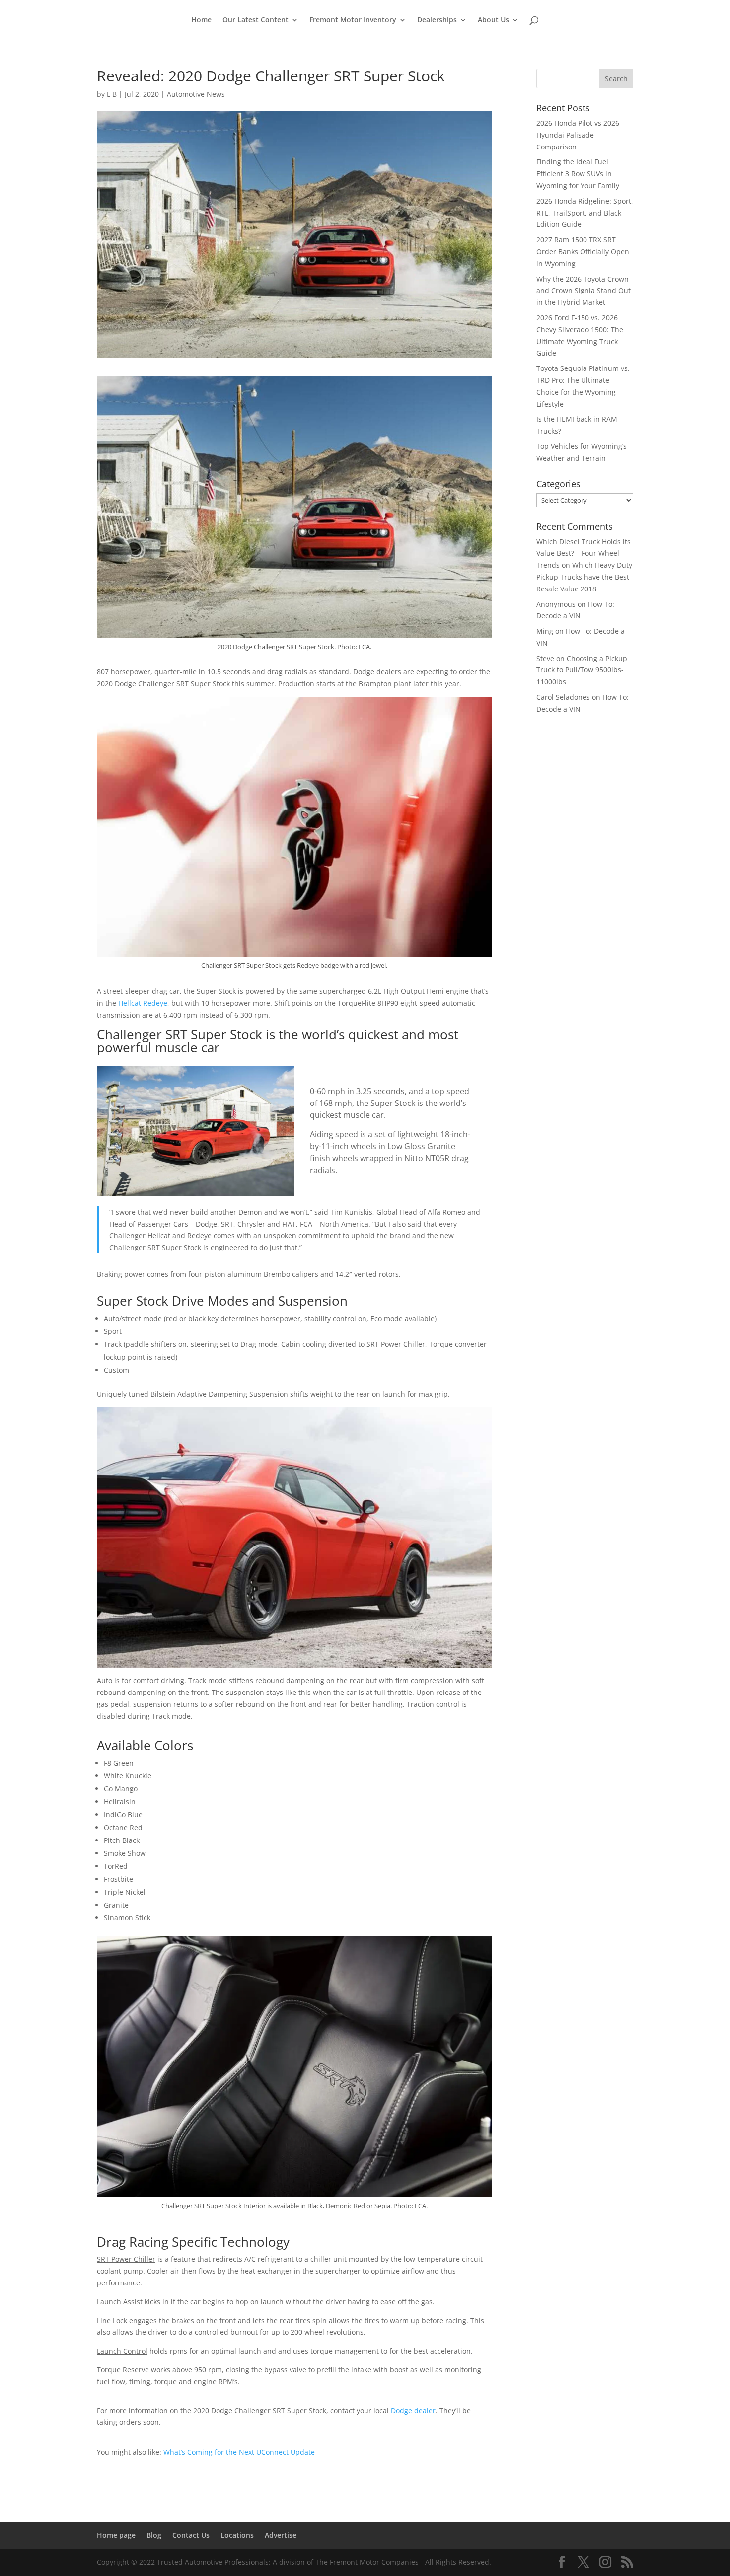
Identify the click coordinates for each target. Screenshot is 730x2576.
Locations (237, 2535)
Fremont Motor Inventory (353, 20)
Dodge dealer (413, 2410)
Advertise (281, 2535)
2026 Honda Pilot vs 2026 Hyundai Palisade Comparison (578, 135)
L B (112, 94)
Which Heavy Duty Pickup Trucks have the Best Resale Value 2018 (584, 577)
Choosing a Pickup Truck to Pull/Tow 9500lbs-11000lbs (582, 670)
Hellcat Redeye (143, 1003)
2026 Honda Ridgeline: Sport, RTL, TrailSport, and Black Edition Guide (585, 213)
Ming (545, 631)
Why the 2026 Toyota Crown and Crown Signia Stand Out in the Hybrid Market (584, 291)
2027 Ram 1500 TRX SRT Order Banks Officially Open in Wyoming (583, 252)
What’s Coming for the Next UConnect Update (239, 2452)
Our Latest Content (255, 20)
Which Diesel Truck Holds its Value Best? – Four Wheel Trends (584, 553)
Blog (154, 2535)
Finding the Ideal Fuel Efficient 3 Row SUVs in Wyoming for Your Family (578, 174)
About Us (493, 20)
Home (201, 20)
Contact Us (191, 2535)
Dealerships (437, 20)
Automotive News (196, 94)
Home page (116, 2535)
